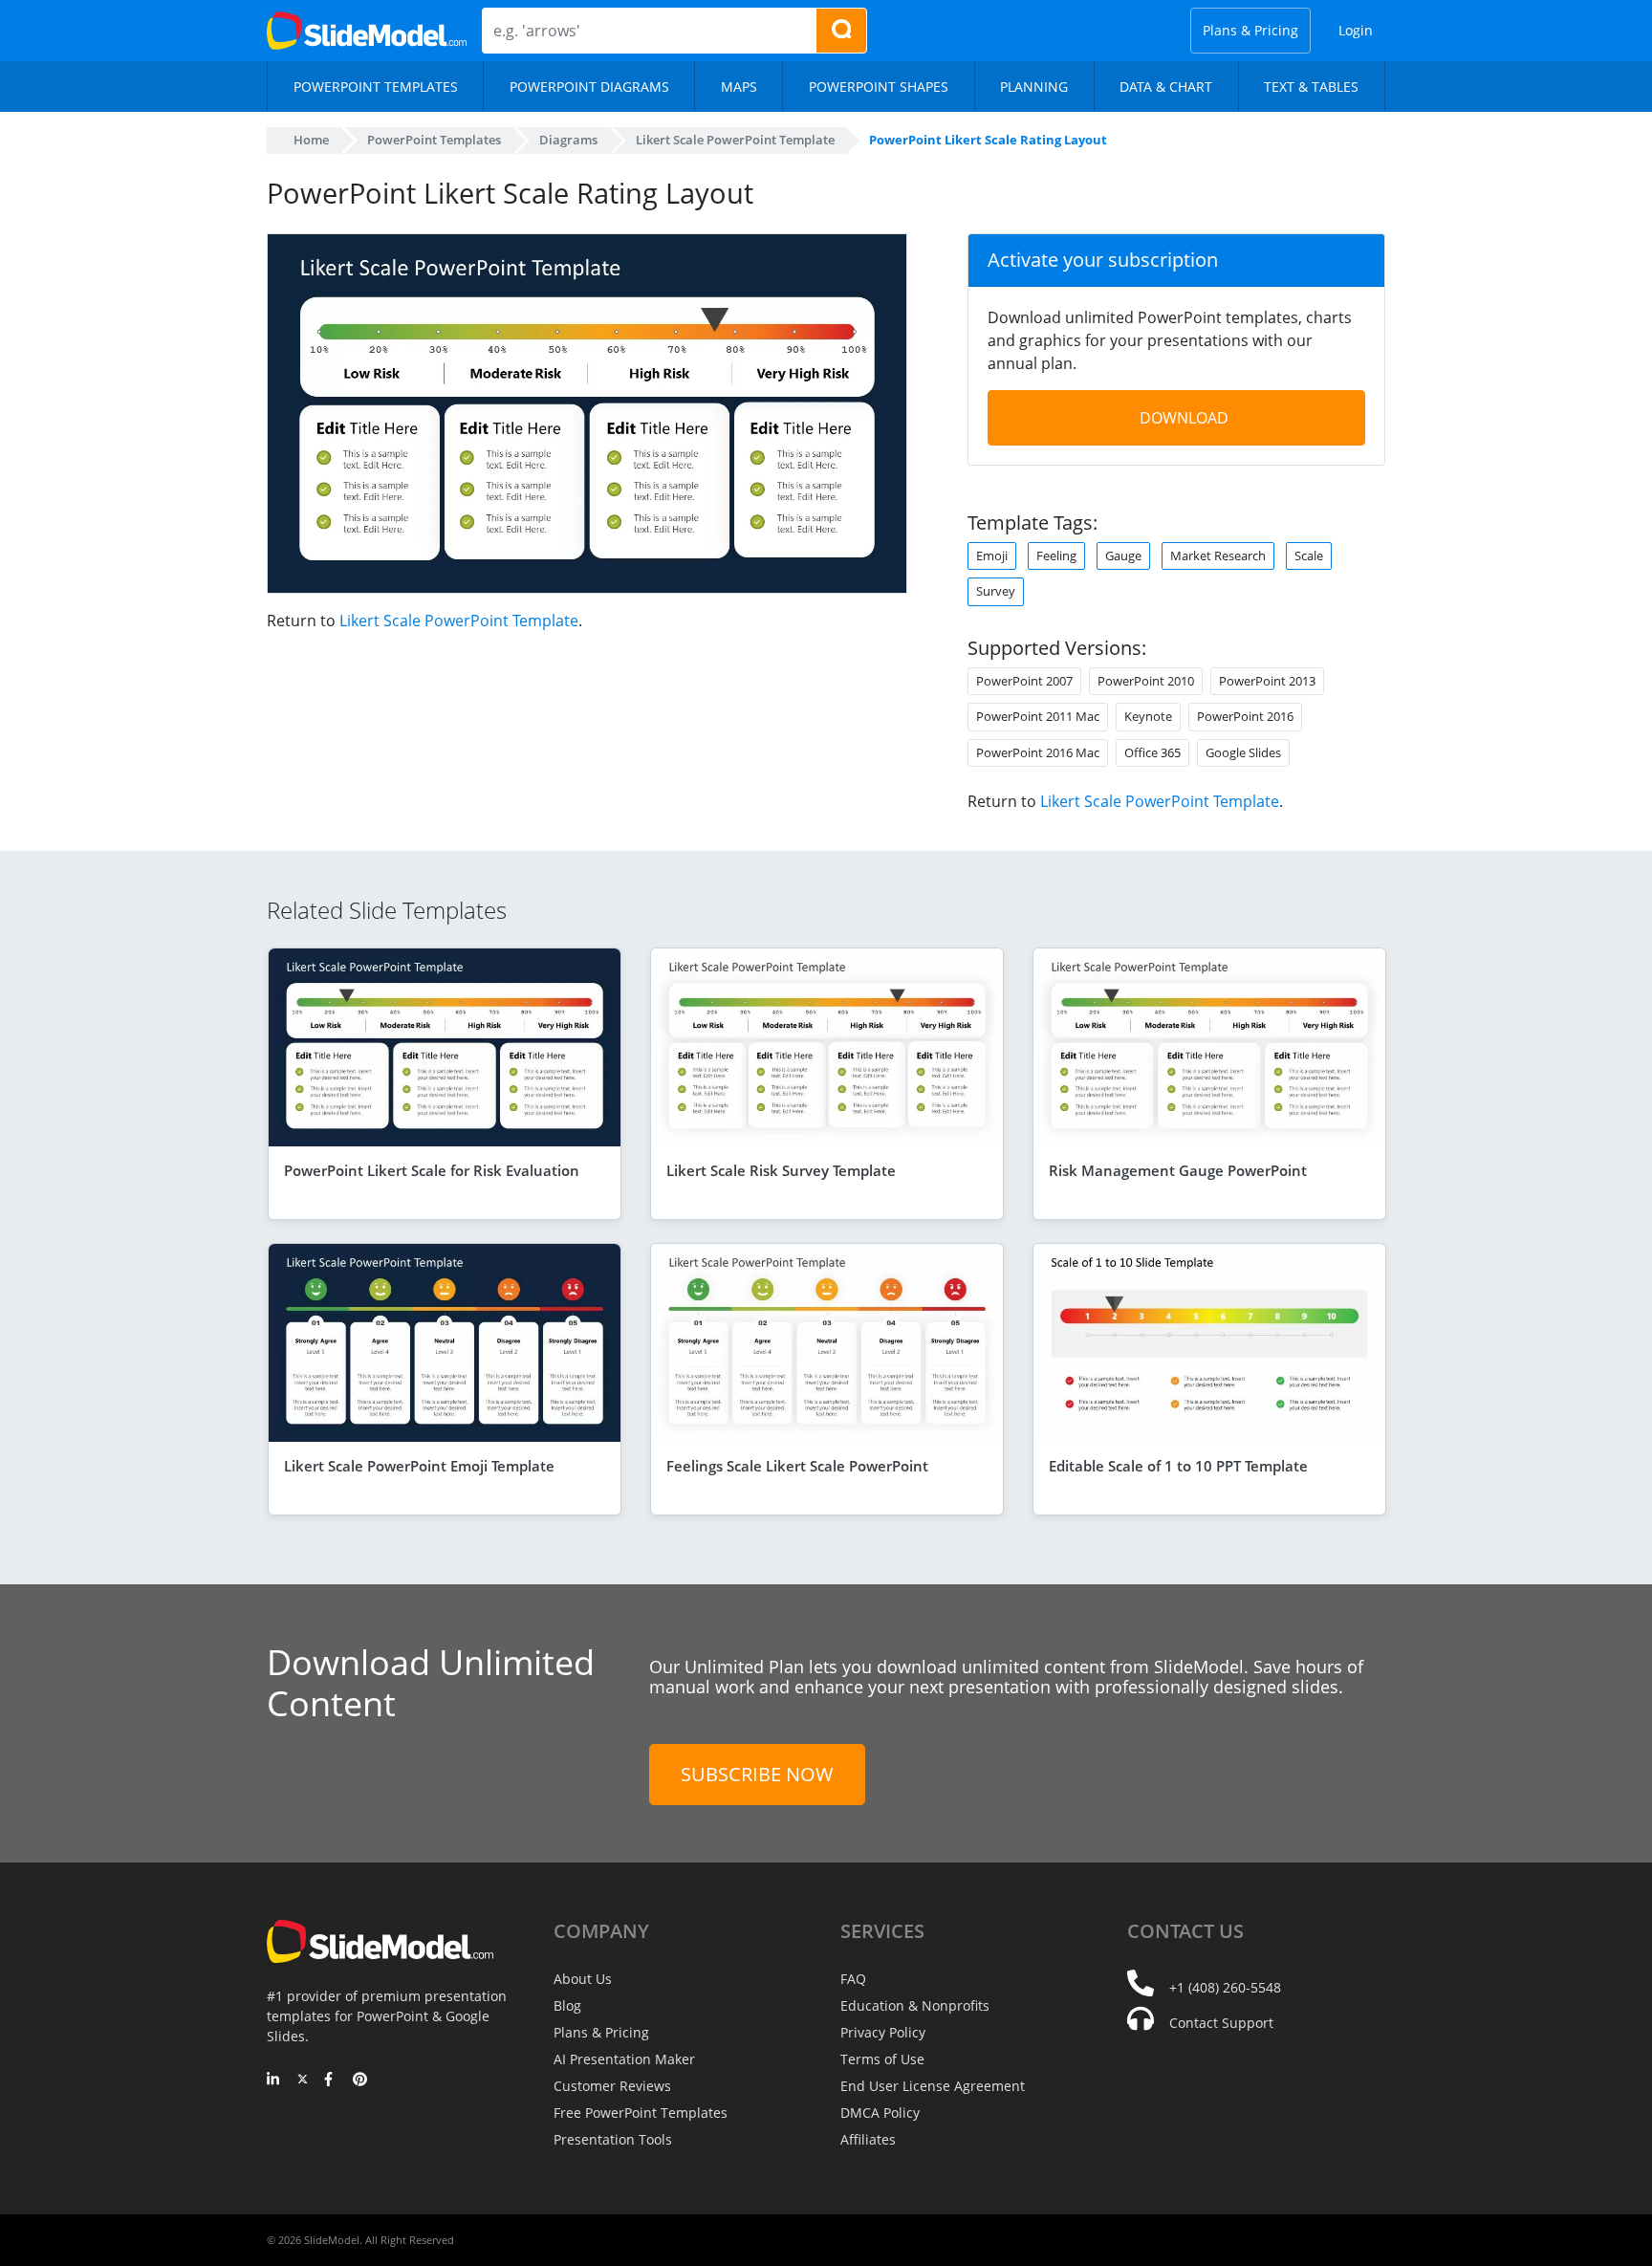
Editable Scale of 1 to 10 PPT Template (1178, 1466)
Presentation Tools (613, 2139)
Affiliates (868, 2139)
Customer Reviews (612, 2086)
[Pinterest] (360, 2081)
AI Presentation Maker (624, 2059)
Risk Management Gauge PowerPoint (1178, 1170)
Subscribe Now (757, 1774)
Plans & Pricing (1250, 30)
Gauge (1123, 556)
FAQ (853, 1979)
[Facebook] (331, 2081)
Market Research (1218, 556)
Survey (996, 591)
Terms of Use (882, 2059)
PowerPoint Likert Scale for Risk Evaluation (432, 1170)
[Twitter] (303, 2081)
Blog (567, 2005)
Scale (1309, 556)
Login (1356, 30)
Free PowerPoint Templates (641, 2113)
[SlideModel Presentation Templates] (367, 31)
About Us (583, 1979)
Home (311, 140)
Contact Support (1221, 2023)
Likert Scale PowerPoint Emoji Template (419, 1466)
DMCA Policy (880, 2113)
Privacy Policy (883, 2032)
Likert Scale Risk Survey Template (781, 1170)
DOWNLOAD (1184, 418)
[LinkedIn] (274, 2081)
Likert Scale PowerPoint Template (459, 621)
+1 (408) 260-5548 (1225, 1987)
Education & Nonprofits (915, 2005)
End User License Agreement (933, 2086)
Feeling (1056, 556)
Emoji (992, 556)
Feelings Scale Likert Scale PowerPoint (797, 1466)
